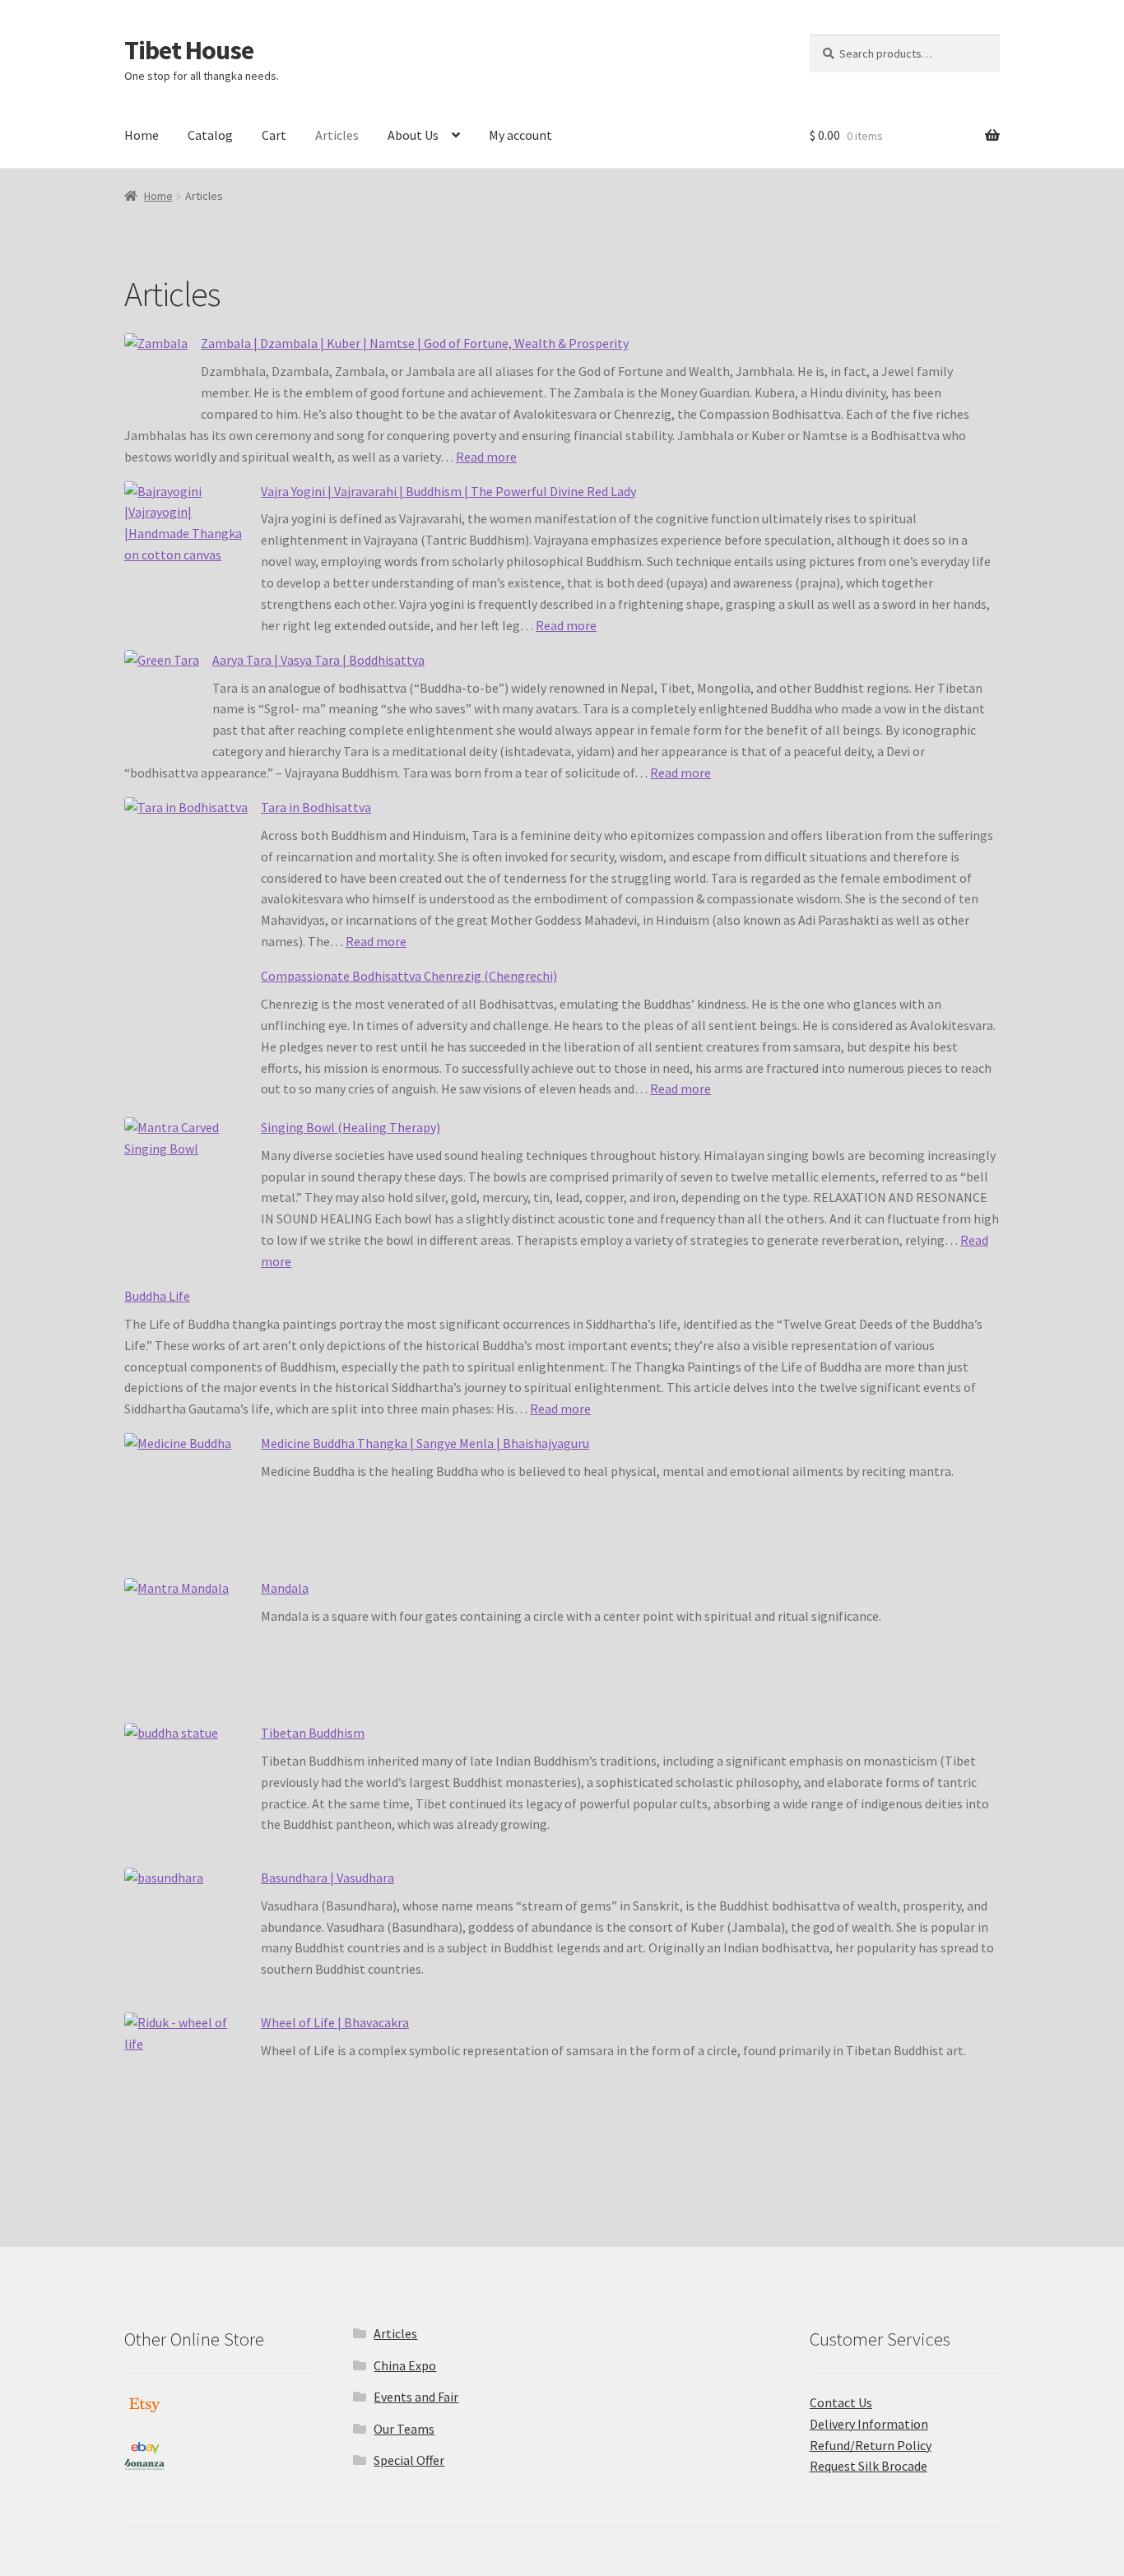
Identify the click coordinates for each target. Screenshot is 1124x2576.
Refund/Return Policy (871, 2445)
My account (520, 135)
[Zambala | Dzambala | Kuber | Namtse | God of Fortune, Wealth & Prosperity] (156, 376)
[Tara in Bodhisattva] (186, 870)
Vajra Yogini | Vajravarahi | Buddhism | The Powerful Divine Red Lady (448, 491)
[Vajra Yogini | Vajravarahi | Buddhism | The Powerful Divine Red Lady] (186, 554)
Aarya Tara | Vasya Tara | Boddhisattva (318, 660)
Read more (486, 457)
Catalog (210, 135)
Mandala (285, 1588)
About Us (413, 135)
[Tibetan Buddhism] (186, 1795)
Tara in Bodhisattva (316, 807)
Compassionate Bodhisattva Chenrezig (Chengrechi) (409, 976)
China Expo (405, 2365)
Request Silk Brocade (869, 2466)
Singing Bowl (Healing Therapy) (351, 1127)
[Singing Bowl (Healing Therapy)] (186, 1190)
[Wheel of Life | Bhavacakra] (186, 2085)
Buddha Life (157, 1296)
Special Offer (409, 2460)
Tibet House (189, 50)
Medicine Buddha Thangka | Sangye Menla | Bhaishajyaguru (425, 1443)
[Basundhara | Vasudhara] (186, 1940)
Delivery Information (869, 2424)
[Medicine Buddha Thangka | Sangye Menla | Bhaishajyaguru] (186, 1506)
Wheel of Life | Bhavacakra (335, 2022)
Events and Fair (416, 2397)
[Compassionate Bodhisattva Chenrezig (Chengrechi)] (186, 1038)
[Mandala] (186, 1650)
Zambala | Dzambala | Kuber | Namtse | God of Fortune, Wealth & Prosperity (415, 343)
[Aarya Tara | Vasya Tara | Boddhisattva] (162, 698)
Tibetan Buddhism (313, 1733)
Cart (274, 135)
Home (142, 135)
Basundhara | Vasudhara (327, 1877)
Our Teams (404, 2429)
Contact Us (841, 2402)
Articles (337, 135)
